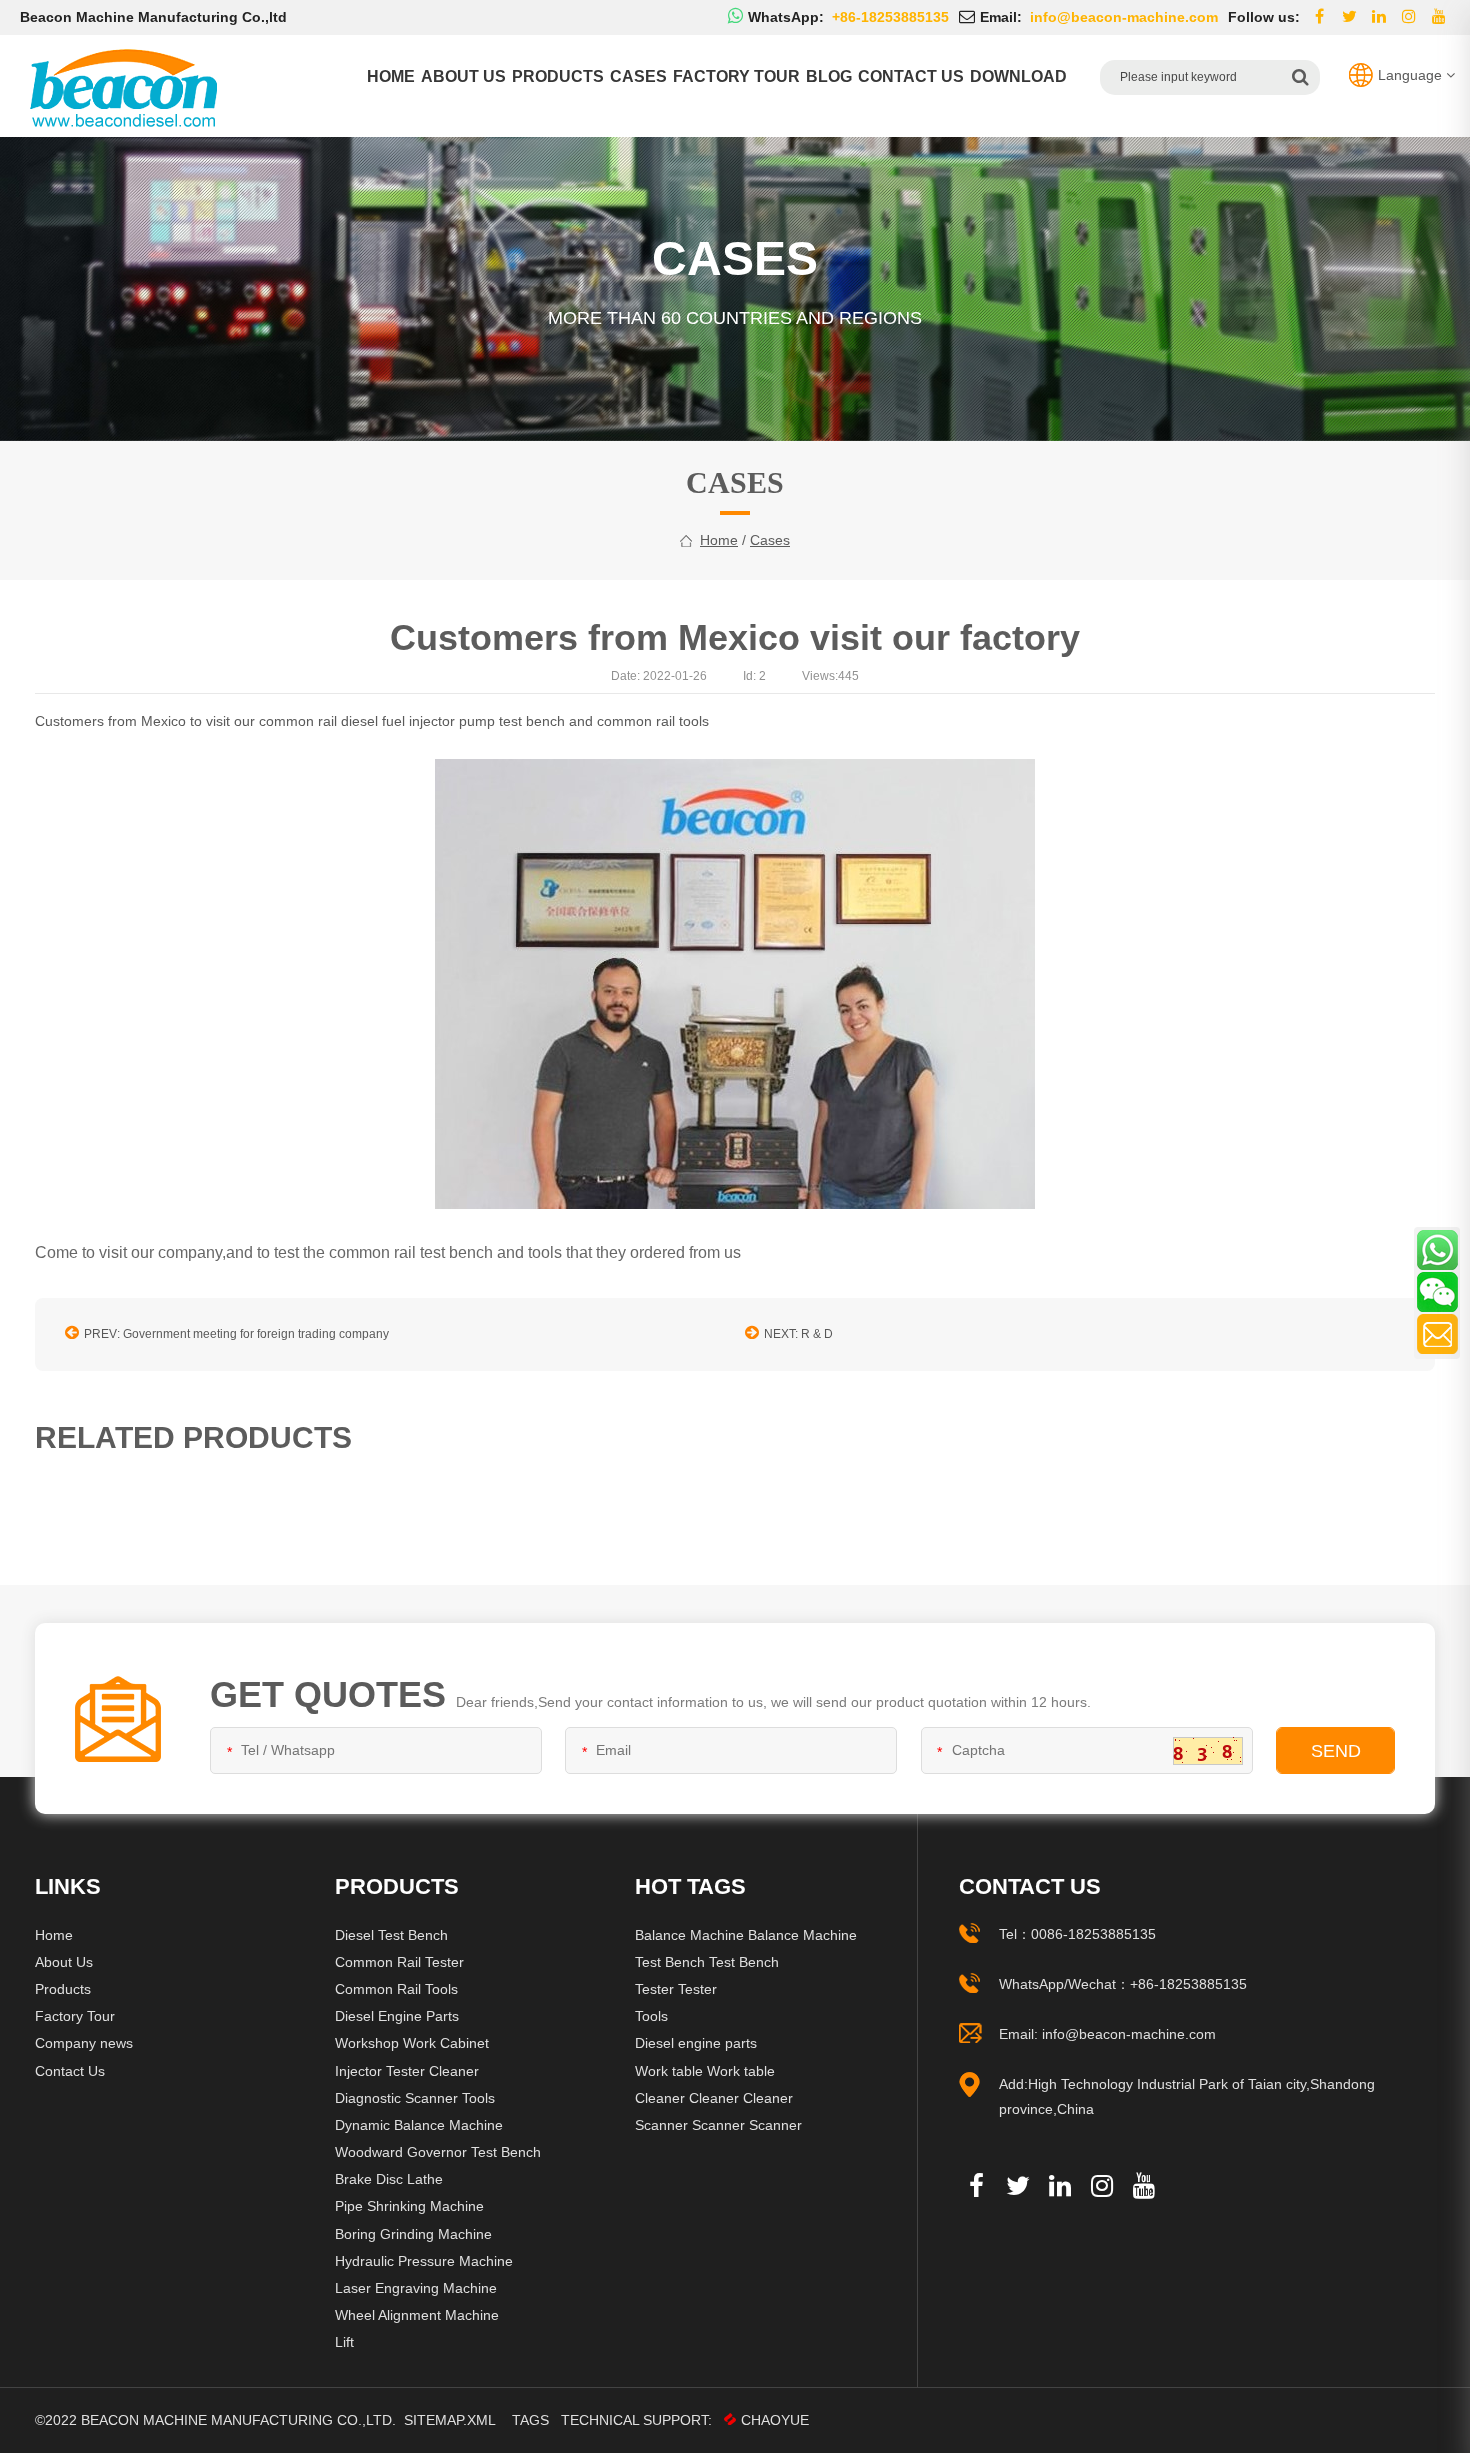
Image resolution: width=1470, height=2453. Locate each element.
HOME (391, 76)
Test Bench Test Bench (707, 1962)
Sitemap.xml (450, 2420)
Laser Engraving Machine (416, 2288)
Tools (651, 2016)
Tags (530, 2420)
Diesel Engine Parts (397, 2016)
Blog (829, 76)
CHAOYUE (775, 2420)
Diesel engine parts (696, 2043)
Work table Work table (705, 2071)
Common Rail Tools (396, 1989)
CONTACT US (911, 76)
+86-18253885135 (1188, 1984)
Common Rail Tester (399, 1962)
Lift (344, 2342)
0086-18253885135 (1093, 1934)
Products (558, 76)
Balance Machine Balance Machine (746, 1935)
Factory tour (736, 76)
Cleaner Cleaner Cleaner (714, 2098)
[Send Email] (1437, 1334)
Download (1018, 76)
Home (54, 1935)
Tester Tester (676, 1989)
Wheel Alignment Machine (417, 2315)
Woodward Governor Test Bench (438, 2152)
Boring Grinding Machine (413, 2234)
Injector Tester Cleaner (407, 2071)
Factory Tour (75, 2016)
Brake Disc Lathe (389, 2179)
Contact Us (70, 2071)
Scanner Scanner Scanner (718, 2125)
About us (463, 76)
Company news (84, 2043)
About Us (64, 1962)
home (719, 540)
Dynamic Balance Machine (419, 2125)
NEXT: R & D (798, 1334)
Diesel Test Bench (391, 1935)
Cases (638, 76)
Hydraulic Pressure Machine (424, 2261)
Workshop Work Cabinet (412, 2043)
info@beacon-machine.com (1129, 2034)
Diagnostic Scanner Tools (415, 2098)
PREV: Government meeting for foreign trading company (236, 1334)
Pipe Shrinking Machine (409, 2206)
